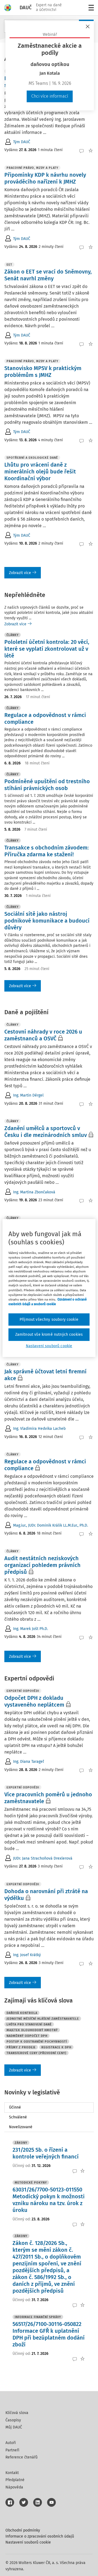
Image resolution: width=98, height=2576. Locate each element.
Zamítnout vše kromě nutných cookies (49, 1334)
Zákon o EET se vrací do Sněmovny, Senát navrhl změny (48, 275)
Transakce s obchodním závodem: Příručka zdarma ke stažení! (47, 851)
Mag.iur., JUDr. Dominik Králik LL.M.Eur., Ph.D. (50, 1525)
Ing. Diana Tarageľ (28, 1762)
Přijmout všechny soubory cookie (49, 1319)
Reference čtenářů (22, 2457)
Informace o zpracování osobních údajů (40, 2536)
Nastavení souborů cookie (28, 2542)
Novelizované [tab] (21, 2127)
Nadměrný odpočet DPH (27, 2036)
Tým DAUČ (22, 142)
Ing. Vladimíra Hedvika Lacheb (39, 1429)
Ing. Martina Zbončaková (34, 1192)
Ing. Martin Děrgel (28, 1095)
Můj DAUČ (14, 2427)
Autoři (11, 2443)
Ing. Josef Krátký (27, 1955)
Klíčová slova (17, 2413)
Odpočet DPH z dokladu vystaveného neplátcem (34, 1701)
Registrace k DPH (56, 2047)
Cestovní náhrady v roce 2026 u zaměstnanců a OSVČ (43, 1035)
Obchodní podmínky (23, 2530)
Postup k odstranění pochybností (37, 2042)
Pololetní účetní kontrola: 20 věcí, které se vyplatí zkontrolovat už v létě (47, 649)
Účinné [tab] (15, 2107)
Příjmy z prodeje (21, 2047)
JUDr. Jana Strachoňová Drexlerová (43, 1858)
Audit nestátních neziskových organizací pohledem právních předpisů (42, 1565)
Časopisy (13, 2420)
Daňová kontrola (22, 2013)
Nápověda (14, 2487)
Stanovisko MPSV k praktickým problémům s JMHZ (43, 372)
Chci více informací (50, 96)
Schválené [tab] (18, 2117)
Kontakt (12, 2473)
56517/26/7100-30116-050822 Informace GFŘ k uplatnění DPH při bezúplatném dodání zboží (49, 2334)
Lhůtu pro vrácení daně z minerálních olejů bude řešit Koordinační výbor (40, 472)
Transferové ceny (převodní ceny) (36, 2053)
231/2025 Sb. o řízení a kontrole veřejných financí (46, 2153)
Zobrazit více (20, 573)
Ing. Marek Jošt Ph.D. (30, 1629)
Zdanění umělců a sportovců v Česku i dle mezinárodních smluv (46, 1132)
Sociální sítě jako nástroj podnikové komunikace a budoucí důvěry (47, 921)
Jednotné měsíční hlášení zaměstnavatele (43, 2019)
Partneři (12, 2450)
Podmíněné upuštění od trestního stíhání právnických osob (47, 785)
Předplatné (15, 2480)
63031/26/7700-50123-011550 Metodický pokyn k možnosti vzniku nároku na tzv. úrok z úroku (49, 2200)
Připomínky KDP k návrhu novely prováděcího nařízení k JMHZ (45, 178)
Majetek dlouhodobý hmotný (32, 2030)
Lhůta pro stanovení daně (29, 2024)
